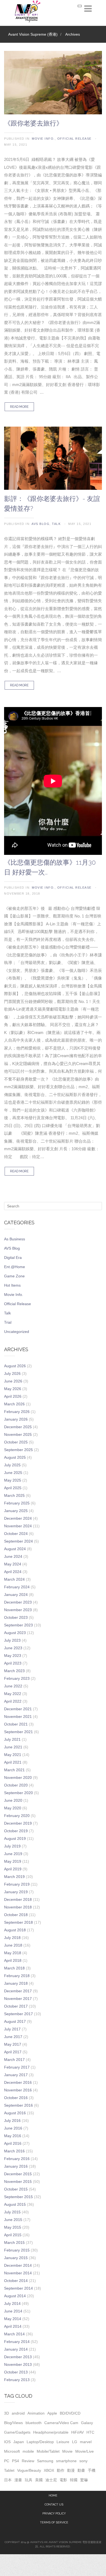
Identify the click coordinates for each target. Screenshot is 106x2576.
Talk (56, 524)
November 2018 (18, 1907)
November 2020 (18, 1777)
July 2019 (12, 1846)
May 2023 (13, 1656)
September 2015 (18, 2197)
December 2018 (18, 1899)
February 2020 (17, 1816)
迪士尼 (51, 2480)
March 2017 (14, 2060)
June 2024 (13, 1556)
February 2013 (17, 2380)
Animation (36, 2413)
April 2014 (13, 2326)
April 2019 (13, 1869)
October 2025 (16, 1442)
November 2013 (18, 2364)
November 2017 (18, 1999)
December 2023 (18, 1602)
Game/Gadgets (17, 2432)
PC (7, 2461)
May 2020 (13, 1808)
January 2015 (16, 2258)
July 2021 (12, 1739)
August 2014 (15, 2296)
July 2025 (12, 1465)
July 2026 (12, 1373)
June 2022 (13, 1686)
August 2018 (15, 1930)
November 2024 (18, 1526)
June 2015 (13, 2220)
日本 (8, 2480)
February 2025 (17, 1503)
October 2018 (16, 1915)
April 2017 (13, 2052)
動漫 (71, 2470)
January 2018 (16, 1983)
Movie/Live (85, 2451)
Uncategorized (17, 1332)
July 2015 (12, 2212)
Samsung (45, 2461)
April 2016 (13, 2143)
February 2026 (17, 1412)
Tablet (9, 2470)
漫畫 (18, 2480)
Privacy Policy (54, 2514)
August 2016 (15, 2113)
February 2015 (17, 2250)
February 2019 (17, 1884)
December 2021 (18, 1709)
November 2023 (18, 1610)
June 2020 (13, 1800)
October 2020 (16, 1785)
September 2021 (18, 1732)
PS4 (15, 2461)
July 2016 (12, 2121)
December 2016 (18, 2082)
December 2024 (18, 1518)
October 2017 (16, 2006)
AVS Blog (40, 524)
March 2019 (14, 1877)
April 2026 (13, 1396)
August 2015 (15, 2204)
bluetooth (34, 2423)
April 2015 (13, 2235)
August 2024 (15, 1549)
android (18, 2413)
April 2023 (13, 1663)
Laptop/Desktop (40, 2442)
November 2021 (18, 1717)
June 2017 (13, 2037)
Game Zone (14, 1276)
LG (75, 2442)
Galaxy (87, 2423)
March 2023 (14, 1671)
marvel (86, 2442)
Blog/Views (13, 2423)
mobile (28, 2451)
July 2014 (12, 2303)
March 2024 (14, 1579)
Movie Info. (43, 139)
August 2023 (15, 1633)
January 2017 (16, 2075)
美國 (39, 2480)
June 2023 (13, 1648)
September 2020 (18, 1793)
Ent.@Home (15, 1267)
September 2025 (18, 1450)
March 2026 (14, 1404)
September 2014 (18, 2288)
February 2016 (17, 2159)
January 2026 (16, 1419)
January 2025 (16, 1511)
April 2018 (13, 1960)
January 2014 (16, 2349)
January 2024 (16, 1595)
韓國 (74, 2480)
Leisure (63, 2442)
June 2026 (13, 1381)
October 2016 (16, 2098)
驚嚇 (84, 2480)
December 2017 (18, 1991)
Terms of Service (54, 2523)
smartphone (66, 2461)
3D (7, 2413)
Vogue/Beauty (29, 2470)
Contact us (54, 2505)
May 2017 (13, 2044)
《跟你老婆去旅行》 (33, 123)
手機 (92, 2470)
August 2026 (15, 1366)
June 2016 (13, 2128)
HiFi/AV (77, 2432)
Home (53, 2496)
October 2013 (16, 2372)
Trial (8, 1322)
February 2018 (17, 1976)
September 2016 (18, 2105)
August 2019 (15, 1838)
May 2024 (13, 1564)
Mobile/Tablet (48, 2451)
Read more (19, 407)
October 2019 (16, 1831)
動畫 (81, 2470)
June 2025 (13, 1473)
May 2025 (13, 1480)
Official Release (74, 139)
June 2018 (13, 1945)
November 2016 (18, 2090)
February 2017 (17, 2067)
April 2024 (13, 1572)
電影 (63, 2480)
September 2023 (18, 1625)
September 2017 (18, 2014)
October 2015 (16, 2189)
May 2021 (13, 1755)
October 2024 (16, 1534)
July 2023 (12, 1640)
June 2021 (13, 1747)
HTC (90, 2432)
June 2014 (13, 2311)
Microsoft (12, 2451)
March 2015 (14, 2242)
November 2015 (18, 2182)
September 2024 (18, 1541)
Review (28, 2461)
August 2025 (15, 1457)
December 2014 (18, 2265)
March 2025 (14, 1495)
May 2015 (13, 2227)
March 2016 (14, 2151)
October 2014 (16, 2281)
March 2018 (14, 1968)
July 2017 (12, 2029)
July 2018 (12, 1938)
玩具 (29, 2480)
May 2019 (13, 1861)
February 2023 (17, 1678)
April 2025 (13, 1488)
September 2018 (18, 1922)
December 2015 (18, 2174)
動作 (61, 2470)
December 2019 (18, 1823)
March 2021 (14, 1770)
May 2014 (13, 2319)
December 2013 (18, 2357)
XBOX (49, 2470)
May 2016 (13, 2136)
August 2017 (15, 2021)
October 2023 (16, 1617)
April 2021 (13, 1762)
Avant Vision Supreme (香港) (33, 34)
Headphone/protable (51, 2432)
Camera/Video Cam (61, 2423)
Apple (52, 2413)
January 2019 (16, 1892)
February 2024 (17, 1587)
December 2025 (18, 1427)
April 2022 (13, 1701)
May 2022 (13, 1694)
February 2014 (17, 2342)
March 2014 (14, 2334)
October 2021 (16, 1724)
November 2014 (18, 2273)
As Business (15, 1239)
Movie (67, 2451)
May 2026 (13, 1389)
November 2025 (18, 1434)
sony (83, 2461)
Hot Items (12, 1285)
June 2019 (13, 1854)
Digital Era (13, 1258)
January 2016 (16, 2166)
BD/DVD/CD (70, 2413)
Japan (19, 2442)
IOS (7, 2442)
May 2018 (13, 1953)
